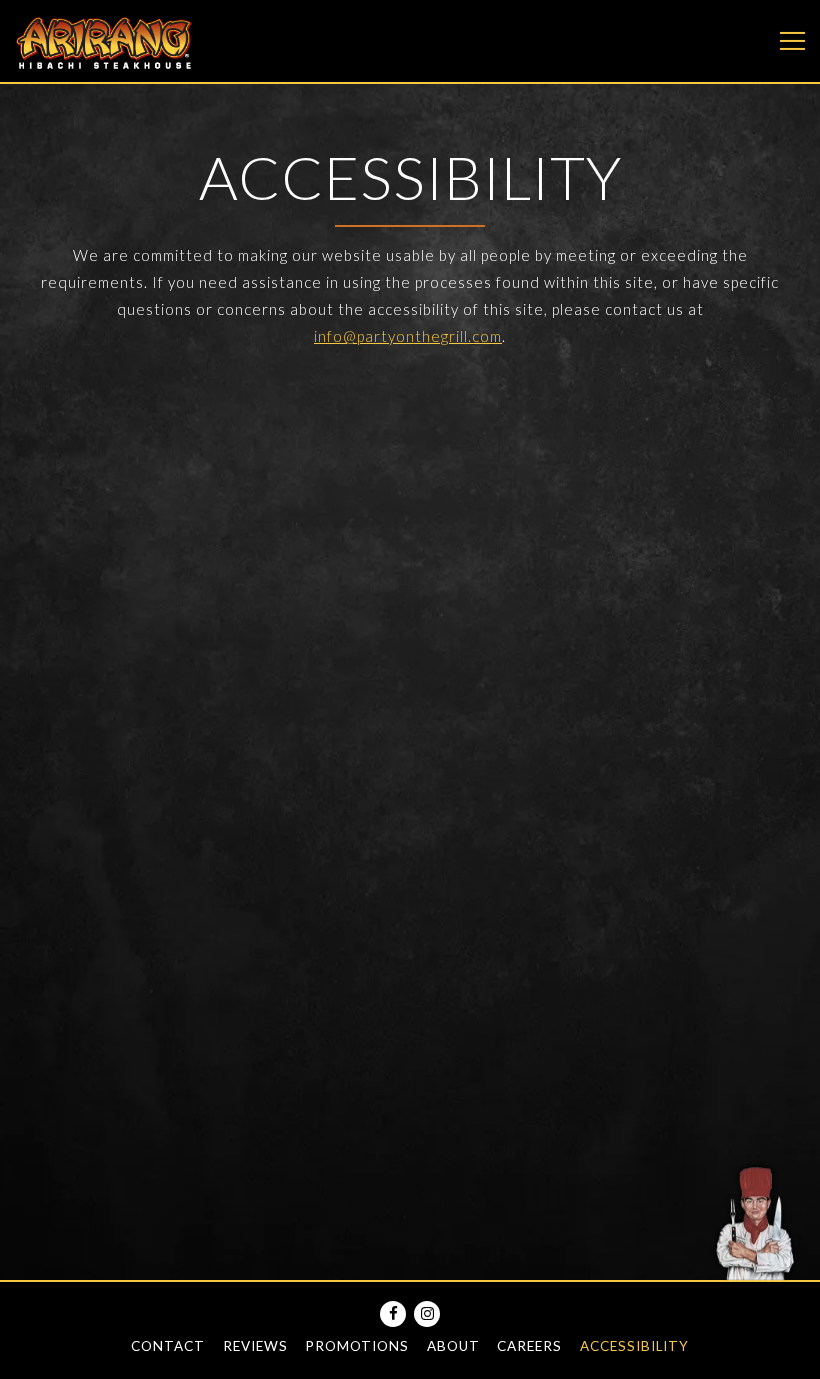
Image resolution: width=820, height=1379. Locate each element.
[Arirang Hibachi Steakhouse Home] (105, 41)
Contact (168, 1346)
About (453, 1346)
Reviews (255, 1346)
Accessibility (634, 1346)
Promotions (357, 1346)
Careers (529, 1346)
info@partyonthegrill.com (408, 336)
